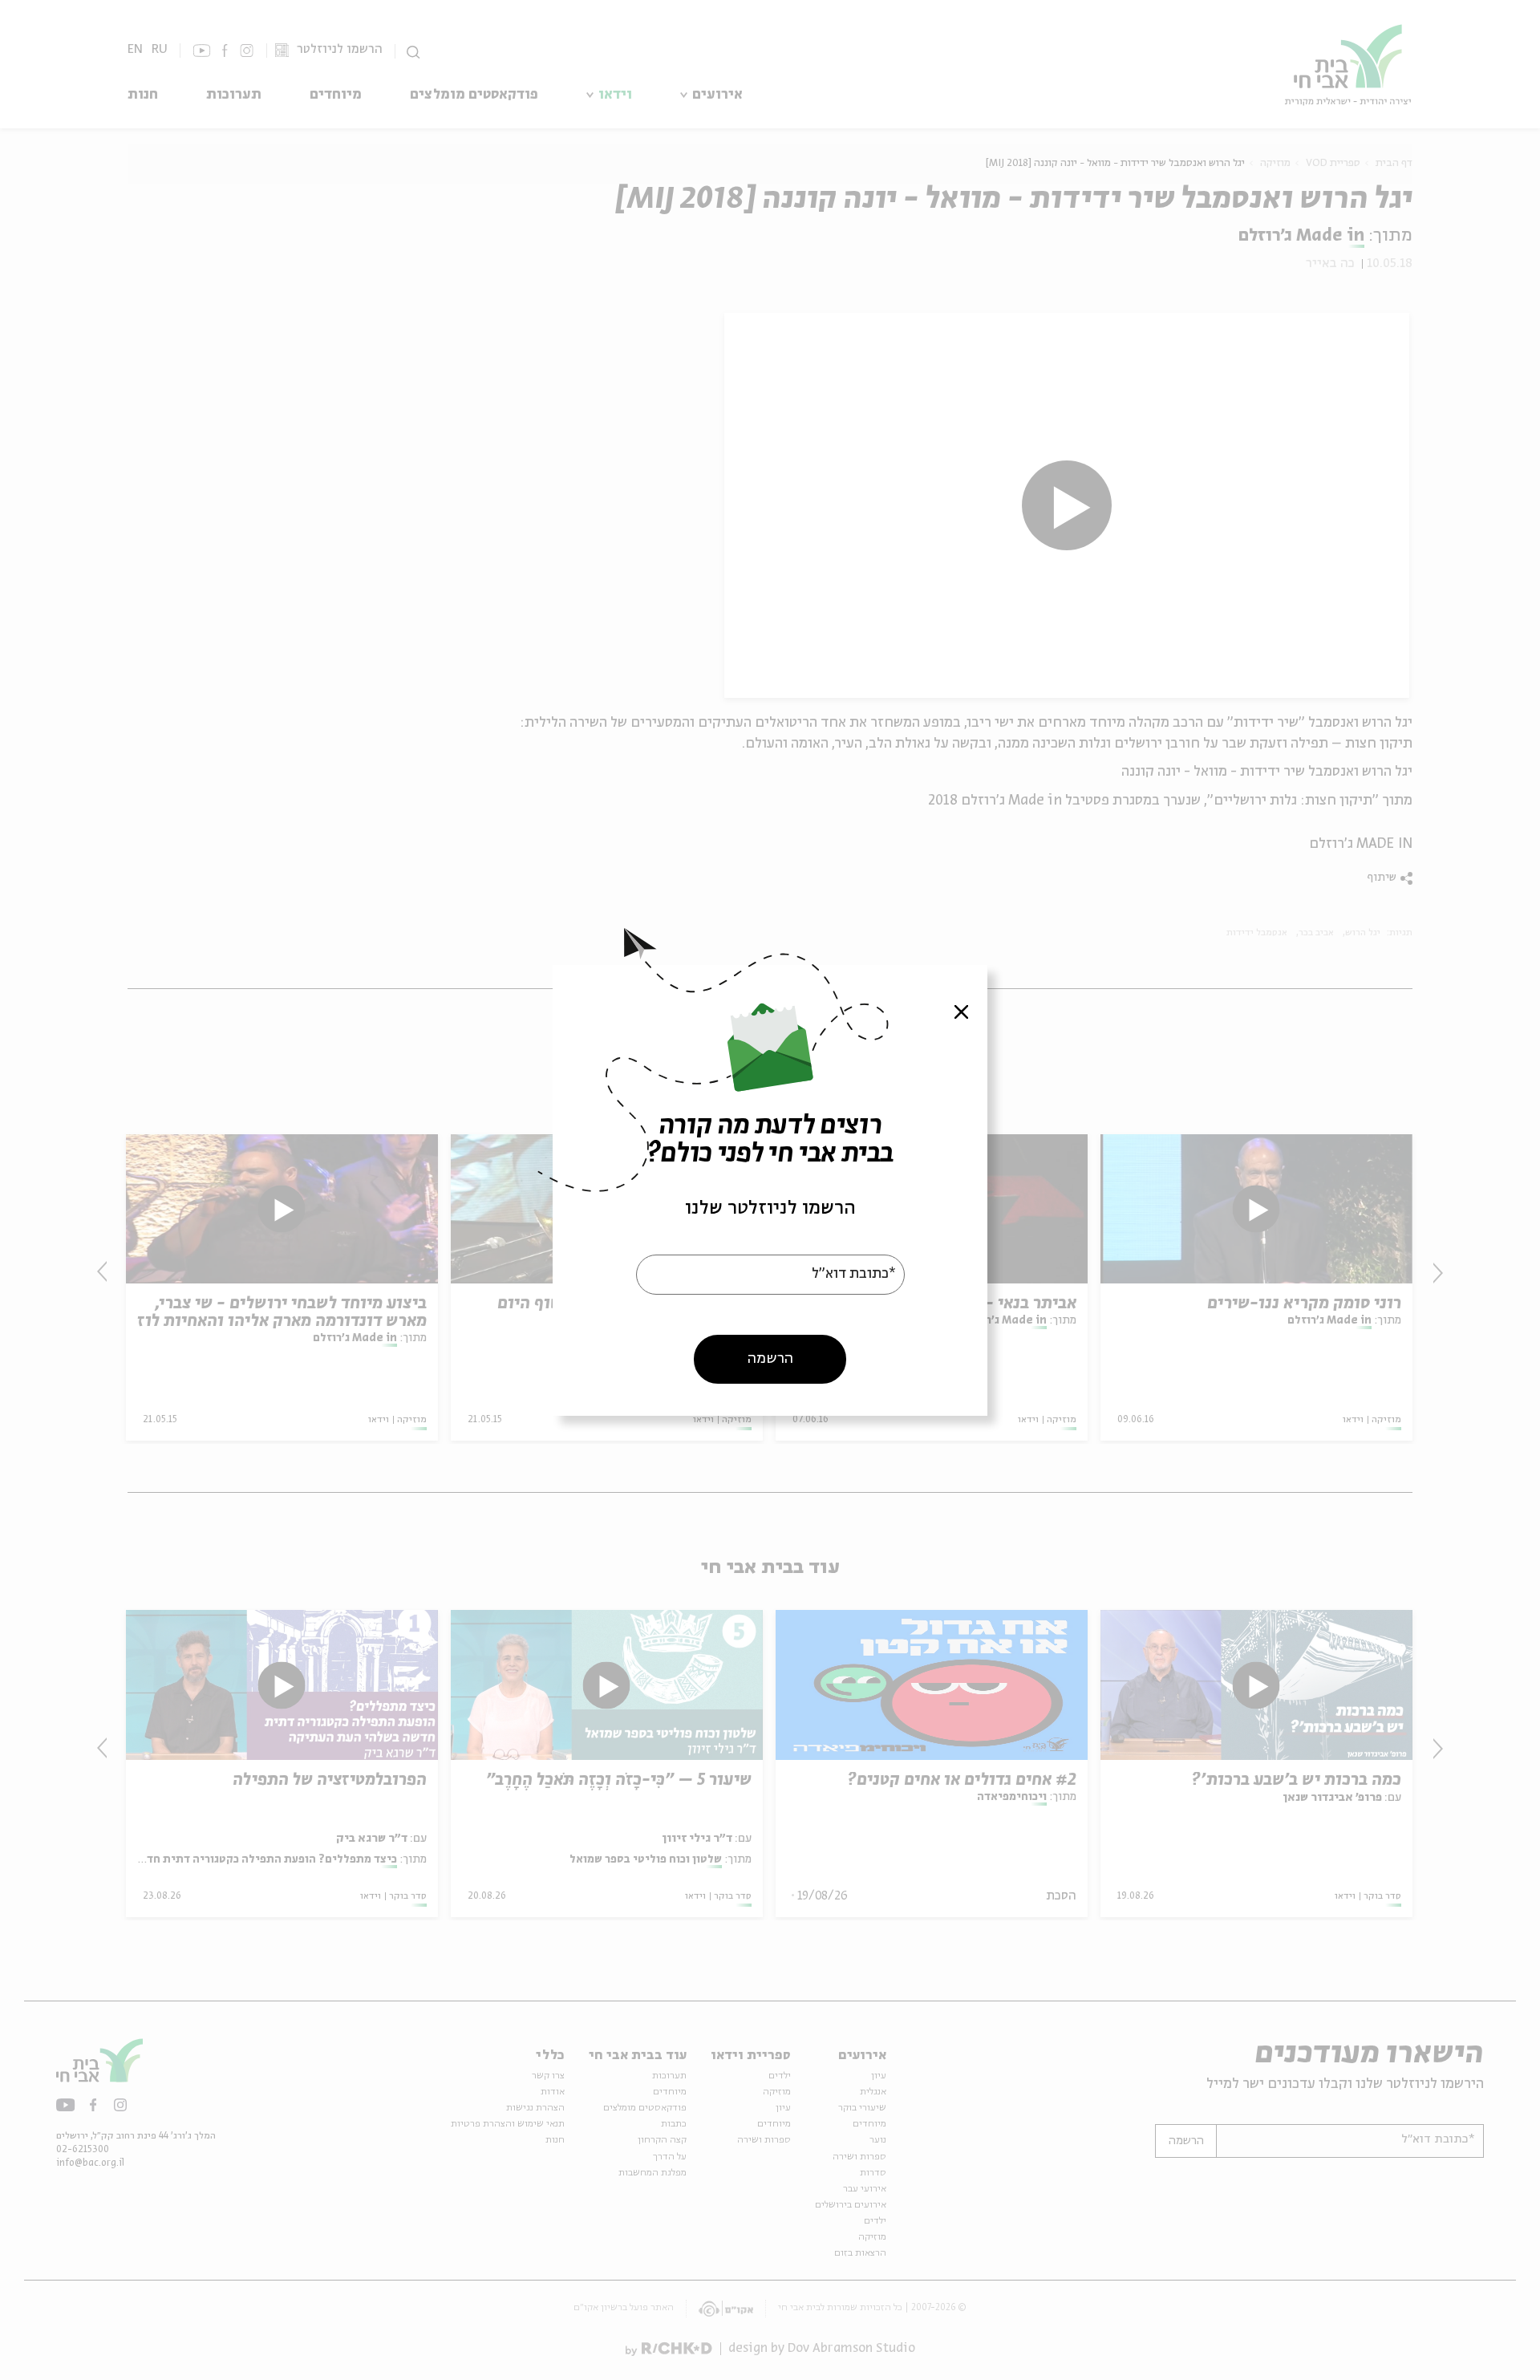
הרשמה (770, 1358)
